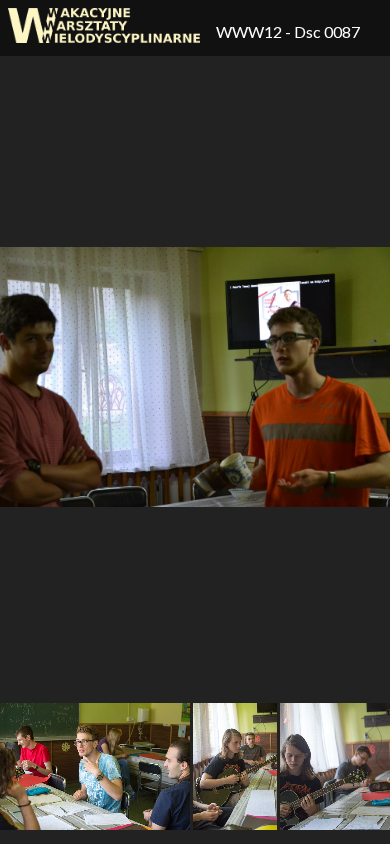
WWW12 (250, 31)
